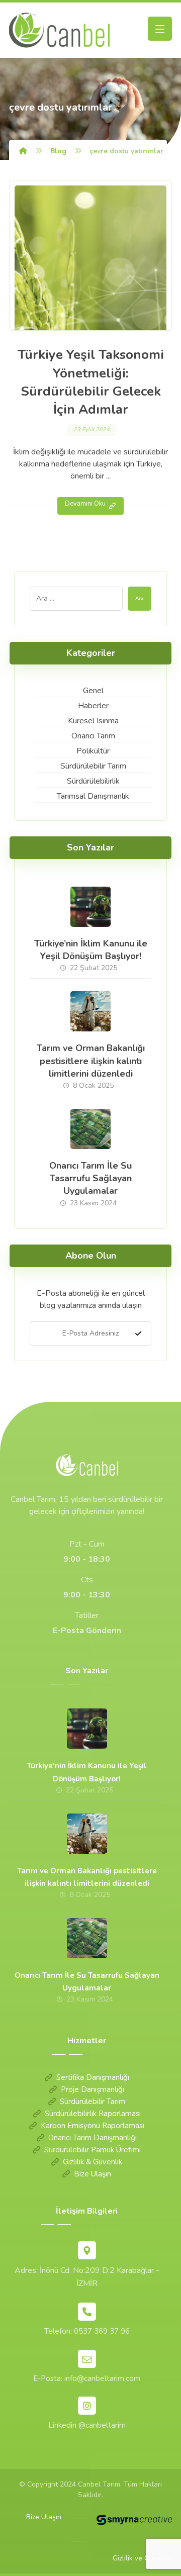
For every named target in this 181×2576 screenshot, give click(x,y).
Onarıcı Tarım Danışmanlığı (93, 2138)
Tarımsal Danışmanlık (93, 796)
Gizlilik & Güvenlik (93, 2162)
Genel (93, 691)
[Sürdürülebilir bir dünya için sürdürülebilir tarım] (59, 30)
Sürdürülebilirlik (93, 781)
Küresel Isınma (93, 721)
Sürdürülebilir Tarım (93, 766)
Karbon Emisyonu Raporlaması (93, 2126)
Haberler (93, 706)
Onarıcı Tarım (93, 736)
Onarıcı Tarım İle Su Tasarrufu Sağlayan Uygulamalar (90, 1178)
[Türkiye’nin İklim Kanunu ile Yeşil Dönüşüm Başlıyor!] (90, 907)
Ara (140, 599)
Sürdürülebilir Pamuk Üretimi (93, 2150)
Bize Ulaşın (93, 2174)
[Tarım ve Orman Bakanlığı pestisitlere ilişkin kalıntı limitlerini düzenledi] (90, 1011)
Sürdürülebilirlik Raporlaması (93, 2114)
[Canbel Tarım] (23, 151)
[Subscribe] (138, 1333)
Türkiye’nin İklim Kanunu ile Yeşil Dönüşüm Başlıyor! (91, 950)
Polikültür (93, 751)
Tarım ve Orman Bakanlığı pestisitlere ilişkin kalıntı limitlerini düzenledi (91, 1061)
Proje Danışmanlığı (93, 2089)
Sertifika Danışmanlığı (93, 2077)
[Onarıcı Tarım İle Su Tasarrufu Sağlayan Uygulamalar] (90, 1129)
